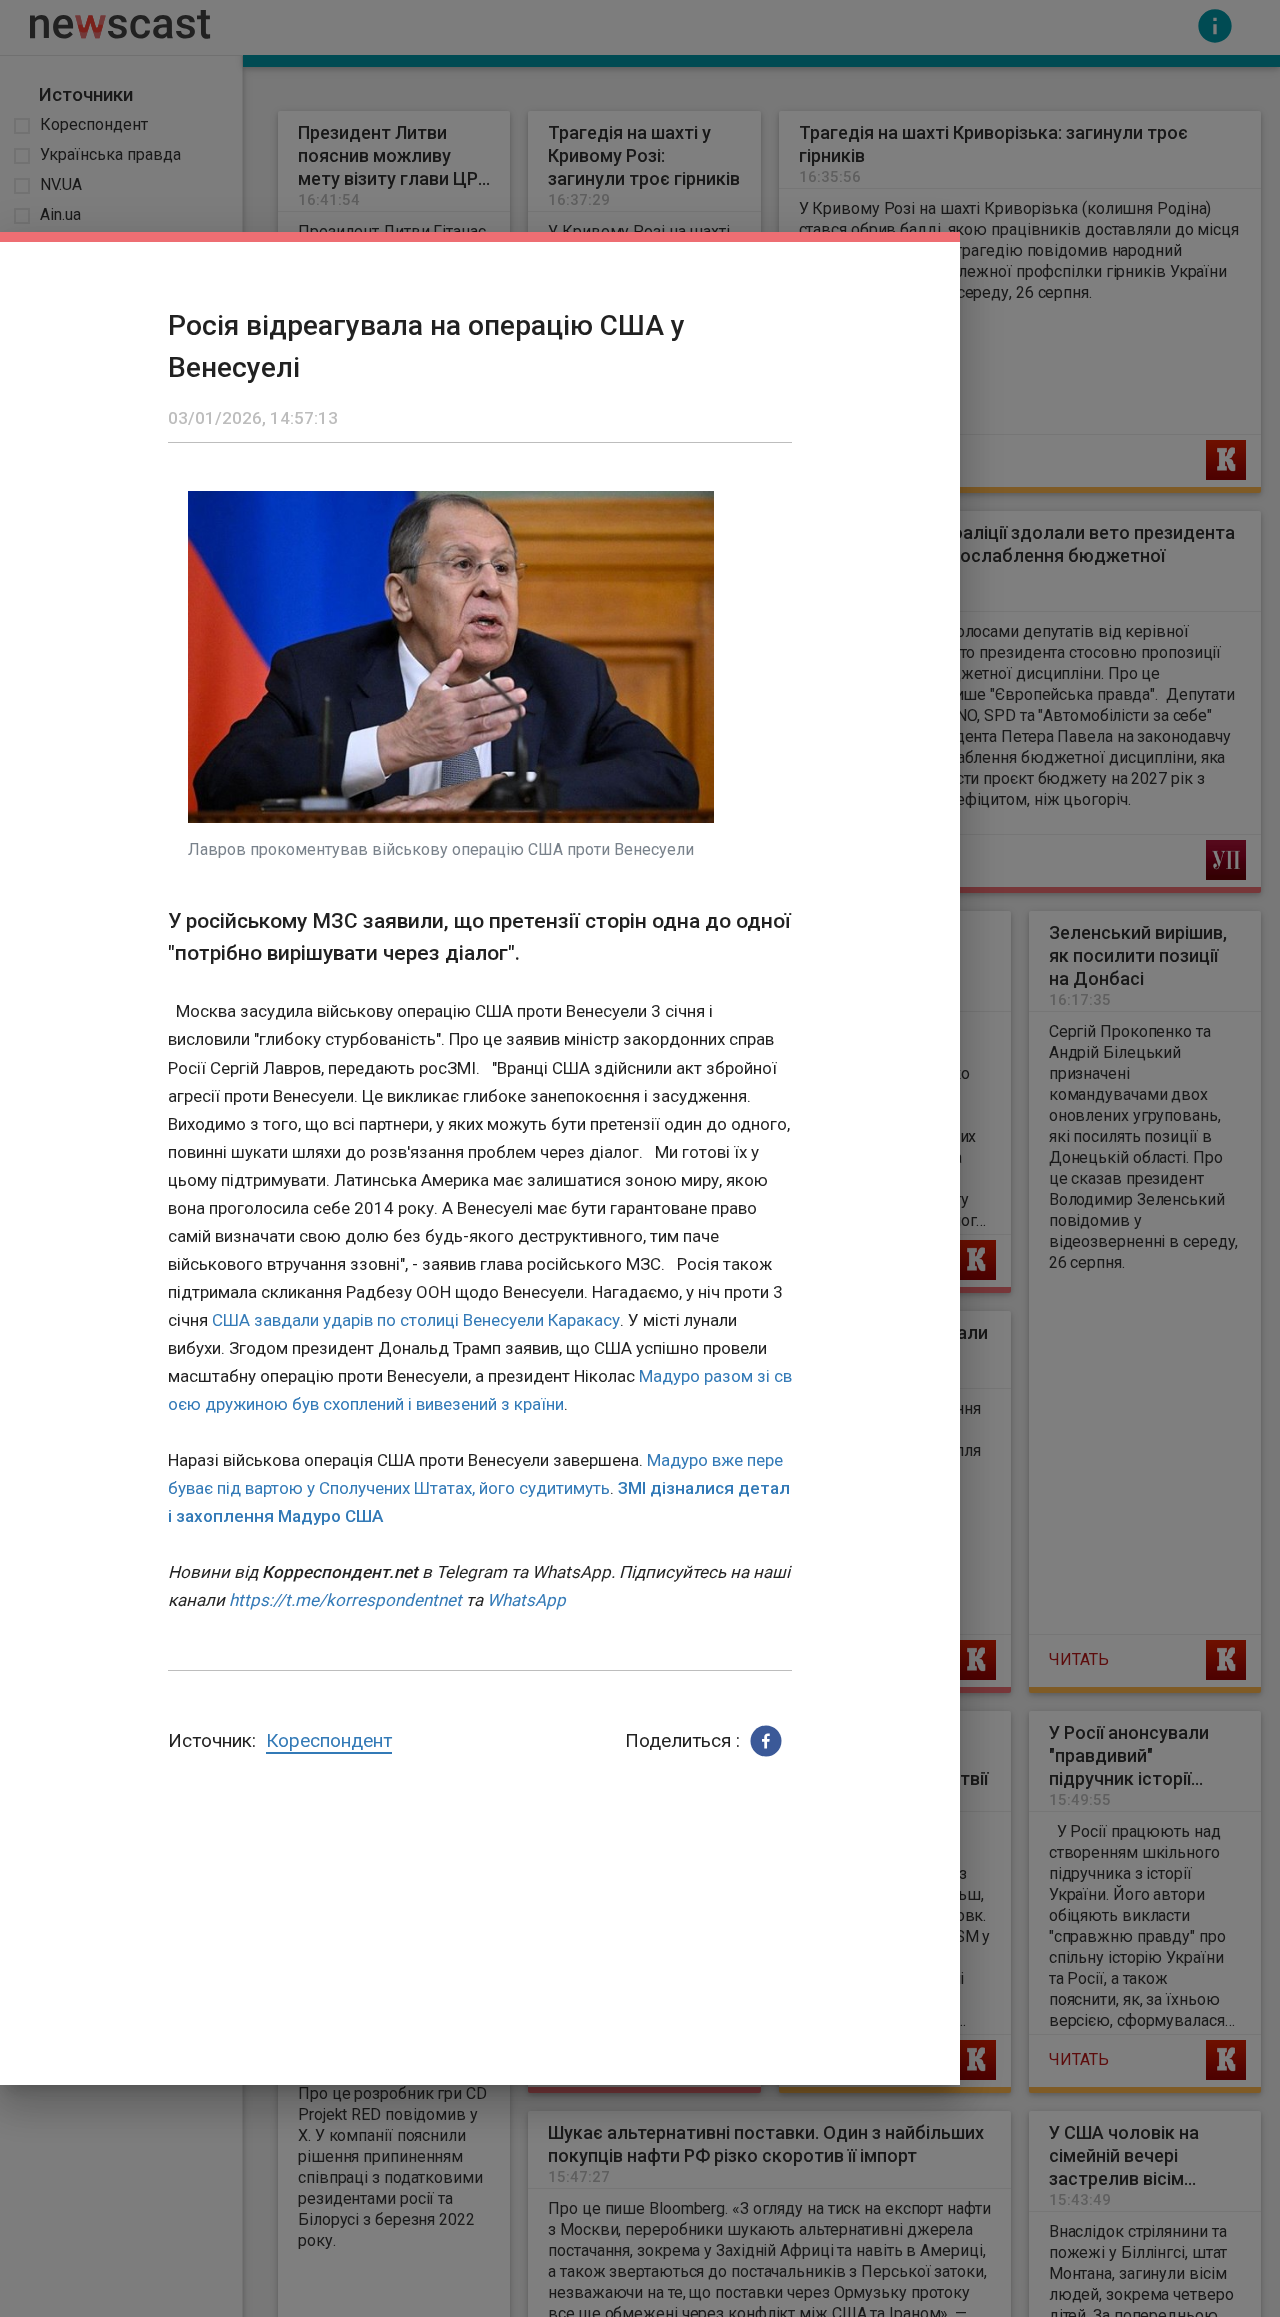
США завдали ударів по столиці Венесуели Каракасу (416, 1320)
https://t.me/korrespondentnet (345, 1600)
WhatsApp (526, 1600)
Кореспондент (329, 1740)
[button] (766, 1741)
